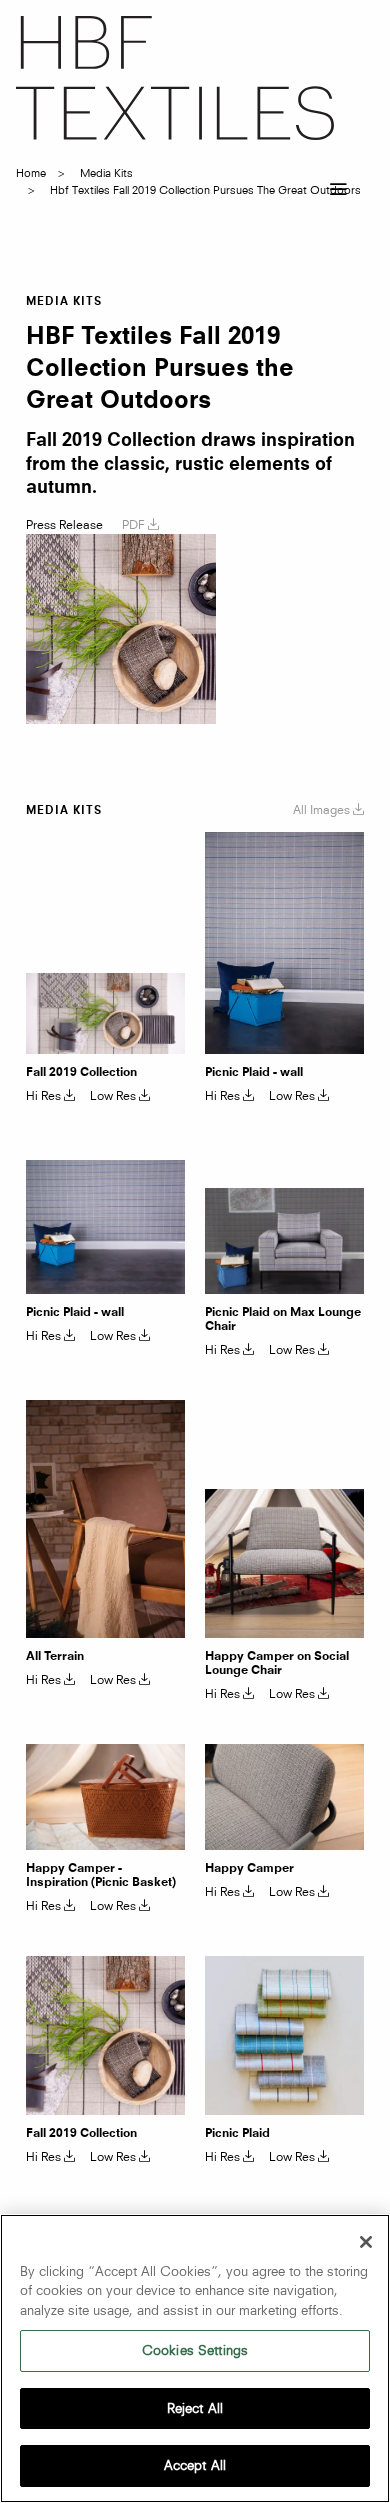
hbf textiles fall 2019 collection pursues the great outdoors (205, 190)
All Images (323, 809)
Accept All (195, 2465)
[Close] (366, 2242)
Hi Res (45, 1096)
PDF (135, 524)
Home (31, 173)
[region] (195, 2358)
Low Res (114, 1096)
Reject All (195, 2408)
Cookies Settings (195, 2350)
